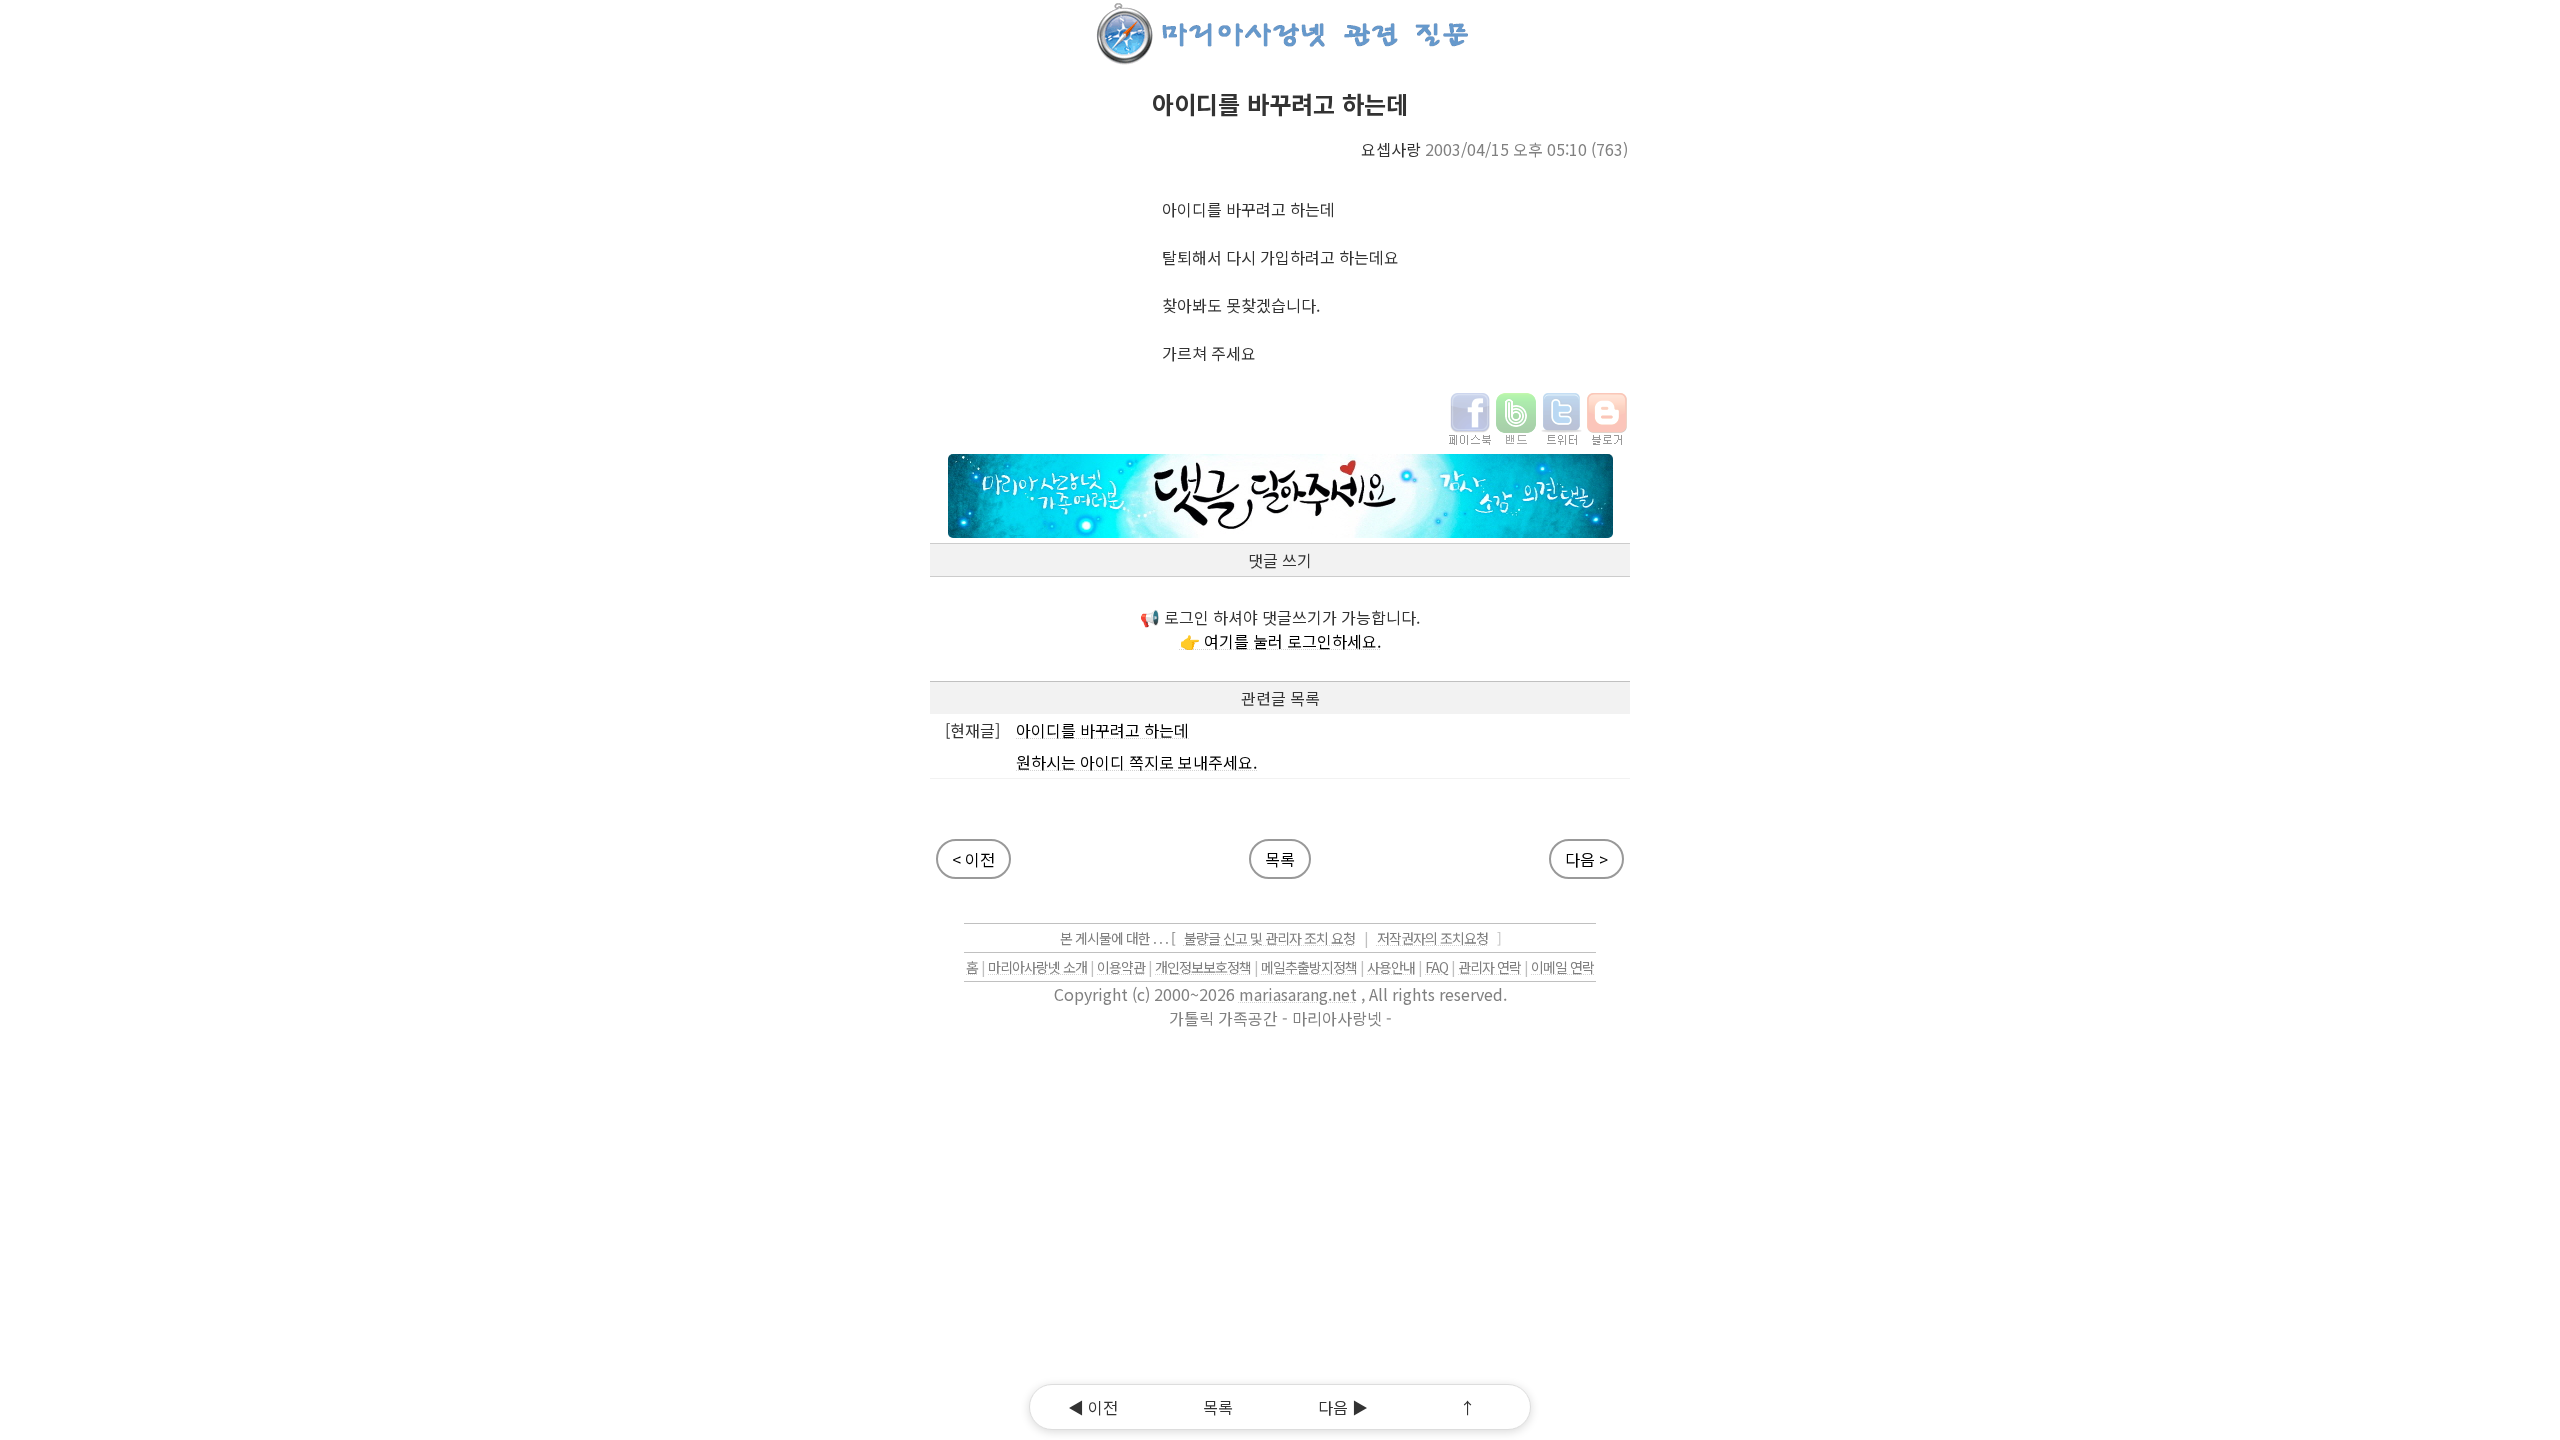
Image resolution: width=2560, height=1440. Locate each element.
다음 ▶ (1343, 1407)
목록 (1280, 859)
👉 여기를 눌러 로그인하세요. (1280, 641)
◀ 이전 (1093, 1407)
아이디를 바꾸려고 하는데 (1102, 730)
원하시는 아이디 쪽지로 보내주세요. (1136, 762)
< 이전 (973, 859)
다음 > (1586, 859)
